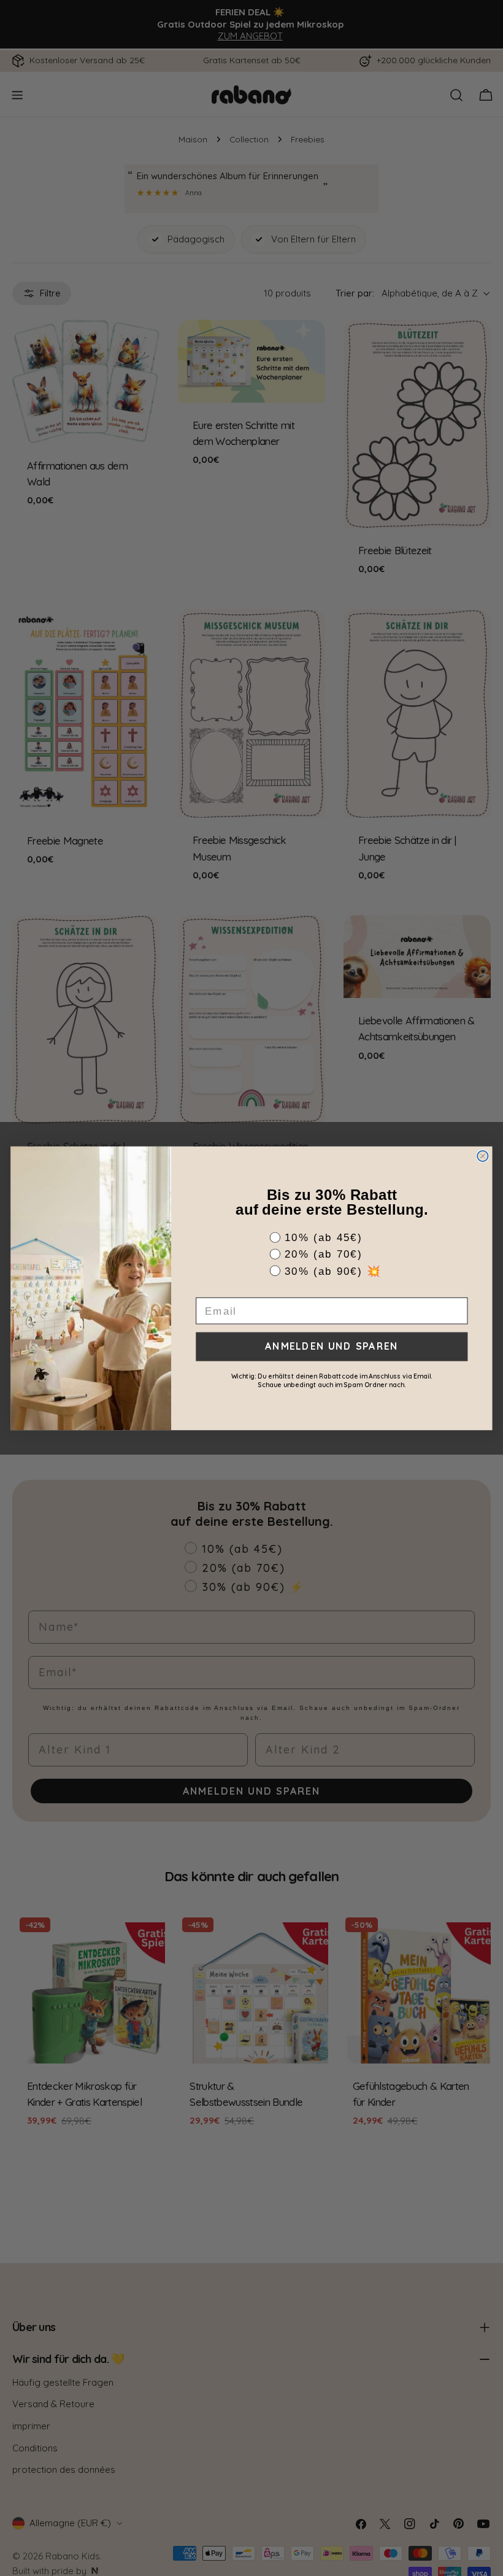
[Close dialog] (482, 1155)
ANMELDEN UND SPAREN (332, 1346)
